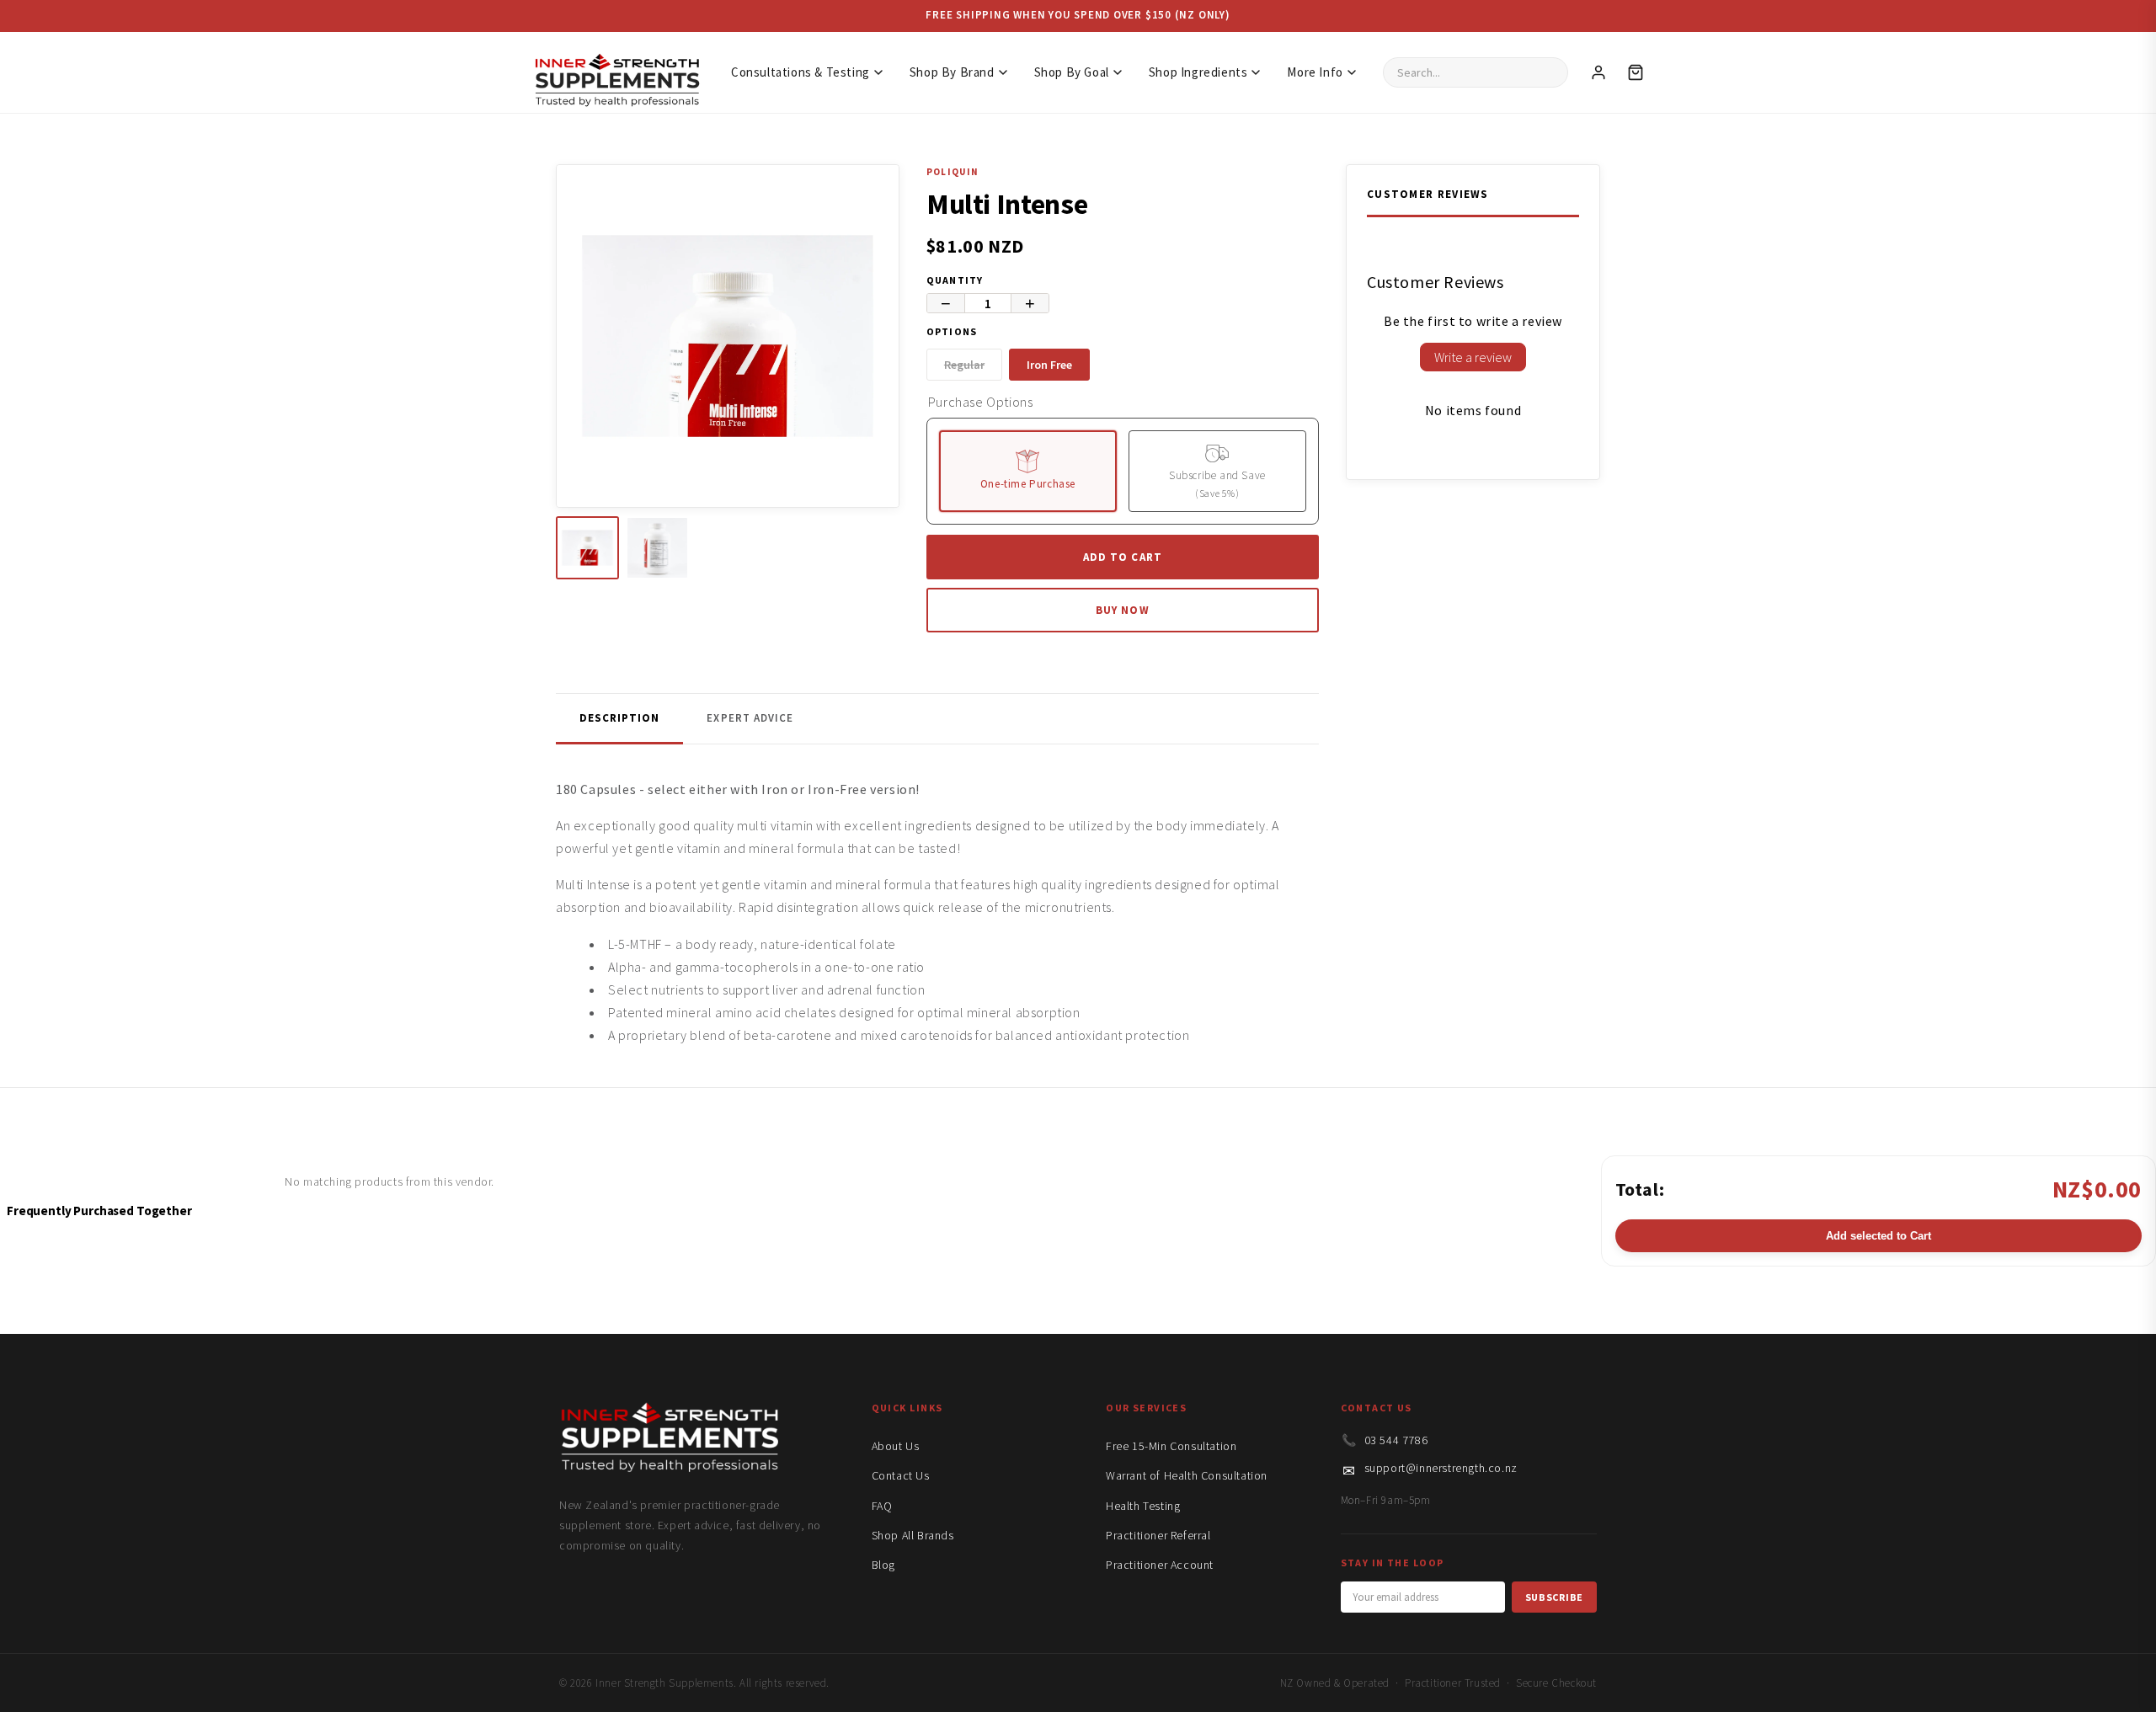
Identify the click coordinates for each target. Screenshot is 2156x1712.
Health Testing (1143, 1506)
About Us (896, 1446)
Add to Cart (1122, 557)
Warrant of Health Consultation (1187, 1475)
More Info (1315, 72)
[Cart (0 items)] (1636, 72)
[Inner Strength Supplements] (616, 72)
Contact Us (901, 1475)
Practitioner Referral (1158, 1535)
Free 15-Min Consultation (1171, 1446)
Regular (964, 365)
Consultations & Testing (800, 72)
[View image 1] (587, 548)
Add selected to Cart (1878, 1236)
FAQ (882, 1506)
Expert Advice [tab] (750, 718)
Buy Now (1122, 610)
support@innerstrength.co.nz (1441, 1468)
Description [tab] (619, 718)
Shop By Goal (1072, 72)
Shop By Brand (952, 72)
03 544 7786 (1396, 1440)
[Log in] (1598, 72)
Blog (883, 1565)
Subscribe (1554, 1597)
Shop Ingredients (1198, 72)
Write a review (1473, 357)
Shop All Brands (913, 1535)
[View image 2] (657, 548)
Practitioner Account (1160, 1565)
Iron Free (1049, 365)
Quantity (955, 280)
